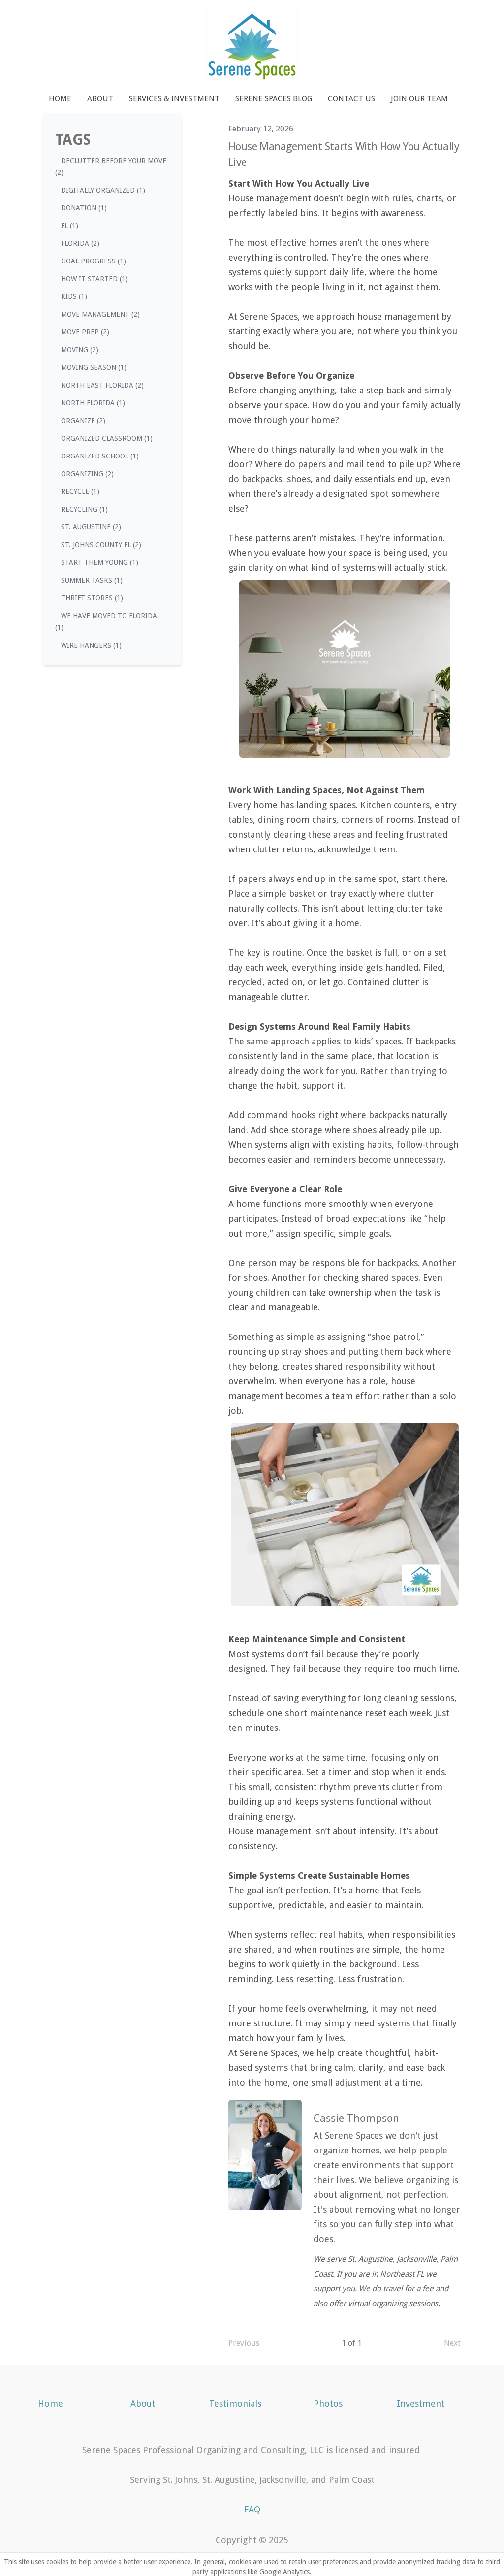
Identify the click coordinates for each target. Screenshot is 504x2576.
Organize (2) (83, 421)
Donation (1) (84, 208)
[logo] (252, 47)
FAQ (252, 2509)
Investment (421, 2403)
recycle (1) (80, 491)
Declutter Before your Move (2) (111, 166)
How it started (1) (94, 279)
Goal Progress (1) (94, 261)
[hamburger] (31, 16)
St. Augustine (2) (91, 527)
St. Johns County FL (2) (101, 545)
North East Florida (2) (102, 385)
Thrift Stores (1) (92, 598)
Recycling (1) (84, 509)
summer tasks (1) (92, 580)
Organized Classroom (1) (107, 438)
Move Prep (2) (85, 332)
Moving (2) (80, 350)
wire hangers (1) (91, 645)
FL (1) (70, 226)
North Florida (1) (93, 403)
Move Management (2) (100, 314)
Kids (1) (74, 296)
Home (50, 2403)
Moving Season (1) (94, 367)
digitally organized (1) (103, 190)
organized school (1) (100, 456)
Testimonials (235, 2403)
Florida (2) (80, 243)
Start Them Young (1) (100, 562)
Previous (244, 2343)
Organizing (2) (87, 474)
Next (452, 2343)
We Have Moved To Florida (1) (106, 621)
